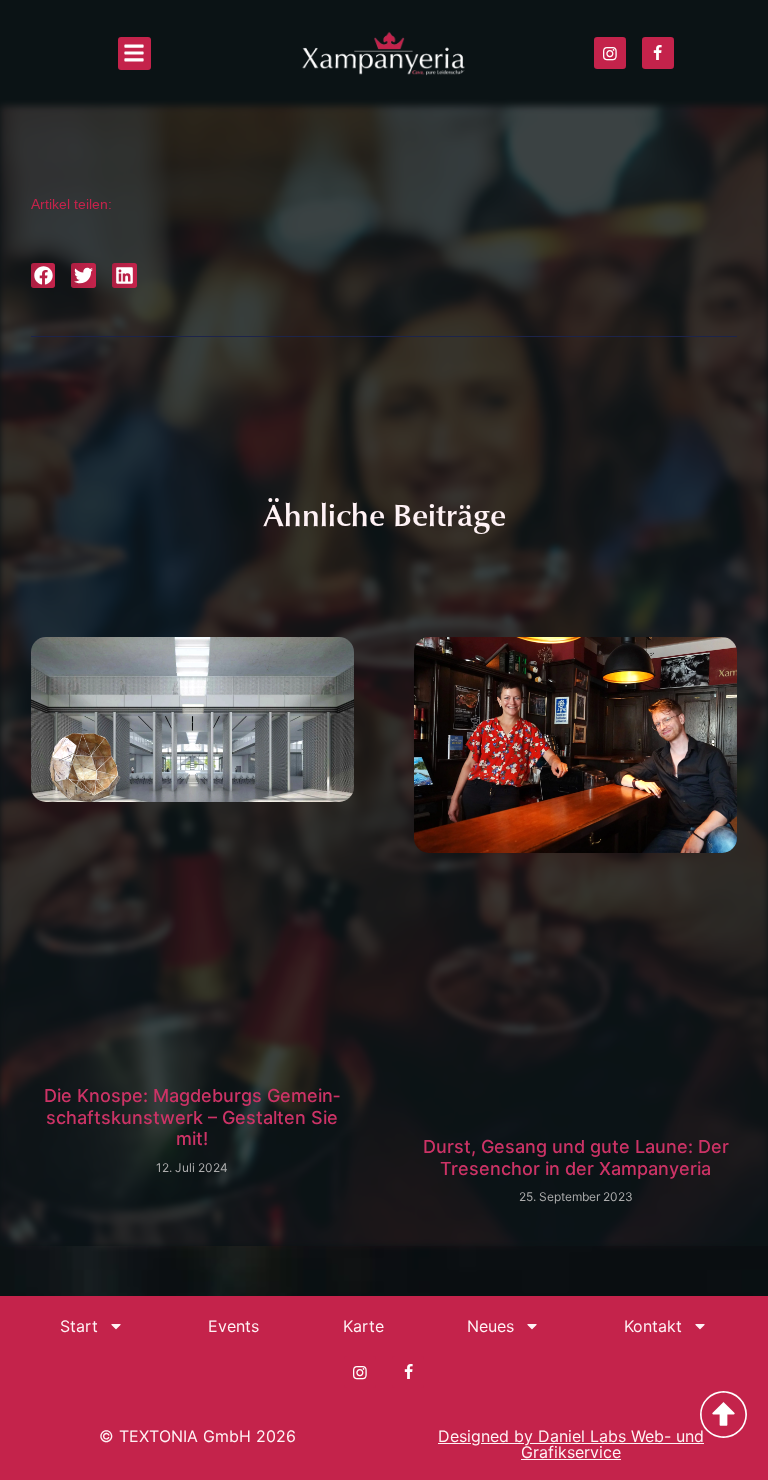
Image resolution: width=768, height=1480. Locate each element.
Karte (363, 1326)
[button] (134, 53)
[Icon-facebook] (658, 53)
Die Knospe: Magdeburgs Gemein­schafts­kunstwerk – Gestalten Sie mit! (192, 1117)
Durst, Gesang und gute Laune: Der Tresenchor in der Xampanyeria (576, 1157)
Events (233, 1326)
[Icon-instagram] (610, 53)
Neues (490, 1326)
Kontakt (653, 1326)
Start (79, 1326)
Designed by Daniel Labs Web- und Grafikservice (571, 1444)
